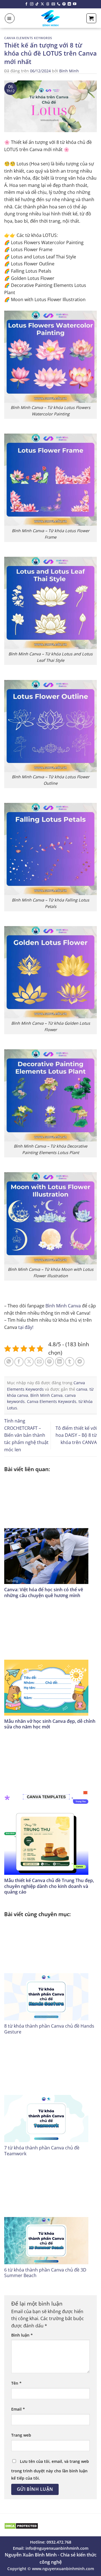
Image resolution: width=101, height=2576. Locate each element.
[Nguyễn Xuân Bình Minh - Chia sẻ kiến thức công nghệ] (50, 18)
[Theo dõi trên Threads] (48, 4)
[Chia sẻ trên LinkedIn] (60, 1362)
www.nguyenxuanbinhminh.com (63, 2569)
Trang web (21, 2435)
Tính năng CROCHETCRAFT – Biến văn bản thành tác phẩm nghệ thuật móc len (26, 1435)
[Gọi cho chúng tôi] (59, 4)
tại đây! (26, 1327)
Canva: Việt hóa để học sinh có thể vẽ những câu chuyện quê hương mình (44, 1593)
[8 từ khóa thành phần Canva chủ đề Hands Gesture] (50, 1971)
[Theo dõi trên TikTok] (37, 4)
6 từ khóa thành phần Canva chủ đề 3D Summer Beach (45, 2273)
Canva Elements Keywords (28, 38)
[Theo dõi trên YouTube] (75, 4)
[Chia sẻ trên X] (29, 1362)
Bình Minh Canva (63, 1306)
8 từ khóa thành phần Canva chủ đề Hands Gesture (49, 2029)
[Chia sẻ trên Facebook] (19, 1362)
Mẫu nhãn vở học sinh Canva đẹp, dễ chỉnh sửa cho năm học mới (50, 1724)
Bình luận (22, 2335)
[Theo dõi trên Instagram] (32, 4)
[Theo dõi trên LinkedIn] (69, 4)
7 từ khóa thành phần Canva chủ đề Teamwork (42, 2151)
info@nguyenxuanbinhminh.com (57, 2548)
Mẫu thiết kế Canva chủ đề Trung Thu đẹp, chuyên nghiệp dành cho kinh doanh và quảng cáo (49, 1886)
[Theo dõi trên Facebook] (26, 4)
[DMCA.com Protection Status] (21, 2525)
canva (82, 1389)
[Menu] (10, 18)
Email (18, 2409)
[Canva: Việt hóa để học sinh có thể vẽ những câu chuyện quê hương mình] (50, 1530)
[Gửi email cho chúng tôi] (53, 4)
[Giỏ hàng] (91, 18)
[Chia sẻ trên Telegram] (80, 1362)
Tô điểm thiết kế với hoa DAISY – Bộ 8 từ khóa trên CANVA (76, 1435)
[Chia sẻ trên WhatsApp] (9, 1362)
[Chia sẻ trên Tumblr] (70, 1362)
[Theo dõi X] (42, 4)
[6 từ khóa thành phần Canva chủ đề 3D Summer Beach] (50, 2215)
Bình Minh (69, 71)
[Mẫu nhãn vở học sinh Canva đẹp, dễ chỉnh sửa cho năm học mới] (50, 1662)
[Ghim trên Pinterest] (50, 1362)
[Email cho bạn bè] (39, 1362)
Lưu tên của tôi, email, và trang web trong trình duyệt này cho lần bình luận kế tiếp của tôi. (50, 2470)
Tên (16, 2383)
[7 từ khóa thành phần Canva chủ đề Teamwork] (50, 2093)
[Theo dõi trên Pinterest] (64, 4)
